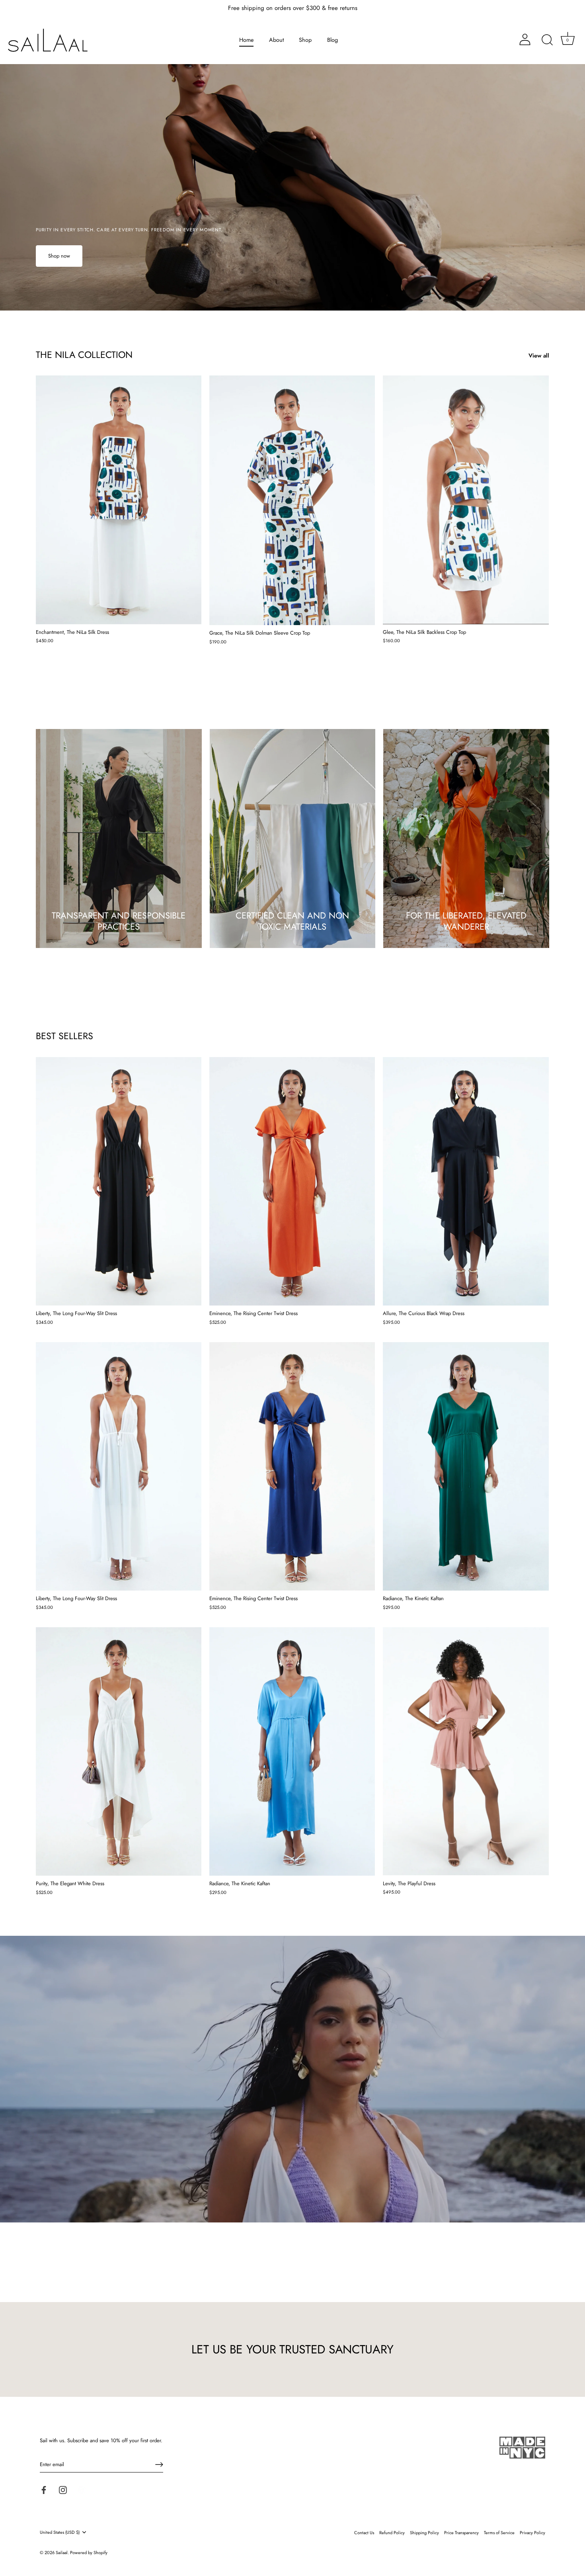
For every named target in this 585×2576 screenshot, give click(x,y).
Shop (305, 40)
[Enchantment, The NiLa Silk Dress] (119, 500)
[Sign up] (159, 2465)
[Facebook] (44, 2489)
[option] (292, 155)
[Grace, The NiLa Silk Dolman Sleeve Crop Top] (292, 500)
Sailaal (62, 2553)
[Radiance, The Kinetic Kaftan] (466, 1466)
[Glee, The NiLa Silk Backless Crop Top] (466, 500)
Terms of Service (499, 2533)
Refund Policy (392, 2533)
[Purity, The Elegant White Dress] (119, 1751)
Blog (332, 40)
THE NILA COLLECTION (84, 355)
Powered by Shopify (89, 2553)
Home (246, 40)
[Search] (547, 40)
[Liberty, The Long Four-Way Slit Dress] (119, 1181)
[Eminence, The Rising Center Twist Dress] (292, 1181)
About (276, 40)
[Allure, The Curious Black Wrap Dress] (466, 1181)
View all (539, 356)
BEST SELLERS (64, 1036)
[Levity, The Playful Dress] (466, 1751)
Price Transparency (461, 2533)
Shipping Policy (424, 2533)
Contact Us (364, 2533)
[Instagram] (63, 2489)
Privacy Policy (532, 2533)
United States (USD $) (60, 2533)
